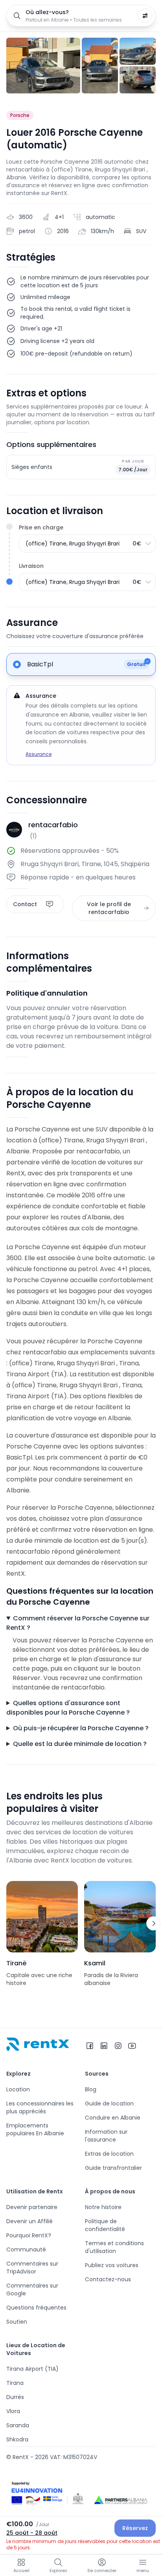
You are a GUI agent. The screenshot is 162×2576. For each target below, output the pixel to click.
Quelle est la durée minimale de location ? (80, 1744)
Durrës (15, 2397)
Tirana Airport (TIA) (32, 2369)
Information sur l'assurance (106, 2136)
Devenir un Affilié (29, 2221)
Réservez (135, 2528)
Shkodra (17, 2439)
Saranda (18, 2425)
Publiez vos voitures (112, 2265)
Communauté (26, 2249)
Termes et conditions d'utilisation (114, 2247)
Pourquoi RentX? (29, 2235)
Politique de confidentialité (105, 2225)
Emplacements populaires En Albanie (35, 2129)
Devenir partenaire (32, 2207)
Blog (91, 2089)
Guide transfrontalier (113, 2168)
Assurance (39, 754)
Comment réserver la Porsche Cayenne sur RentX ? (78, 1623)
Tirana (15, 2383)
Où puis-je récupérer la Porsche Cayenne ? (81, 1728)
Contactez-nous (108, 2279)
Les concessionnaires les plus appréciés (40, 2107)
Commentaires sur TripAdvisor (32, 2268)
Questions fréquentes (36, 2308)
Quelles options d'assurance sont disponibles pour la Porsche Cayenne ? (68, 1708)
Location (18, 2089)
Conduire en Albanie (113, 2118)
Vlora (13, 2411)
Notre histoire (103, 2207)
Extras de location (109, 2154)
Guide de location (109, 2103)
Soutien (17, 2322)
